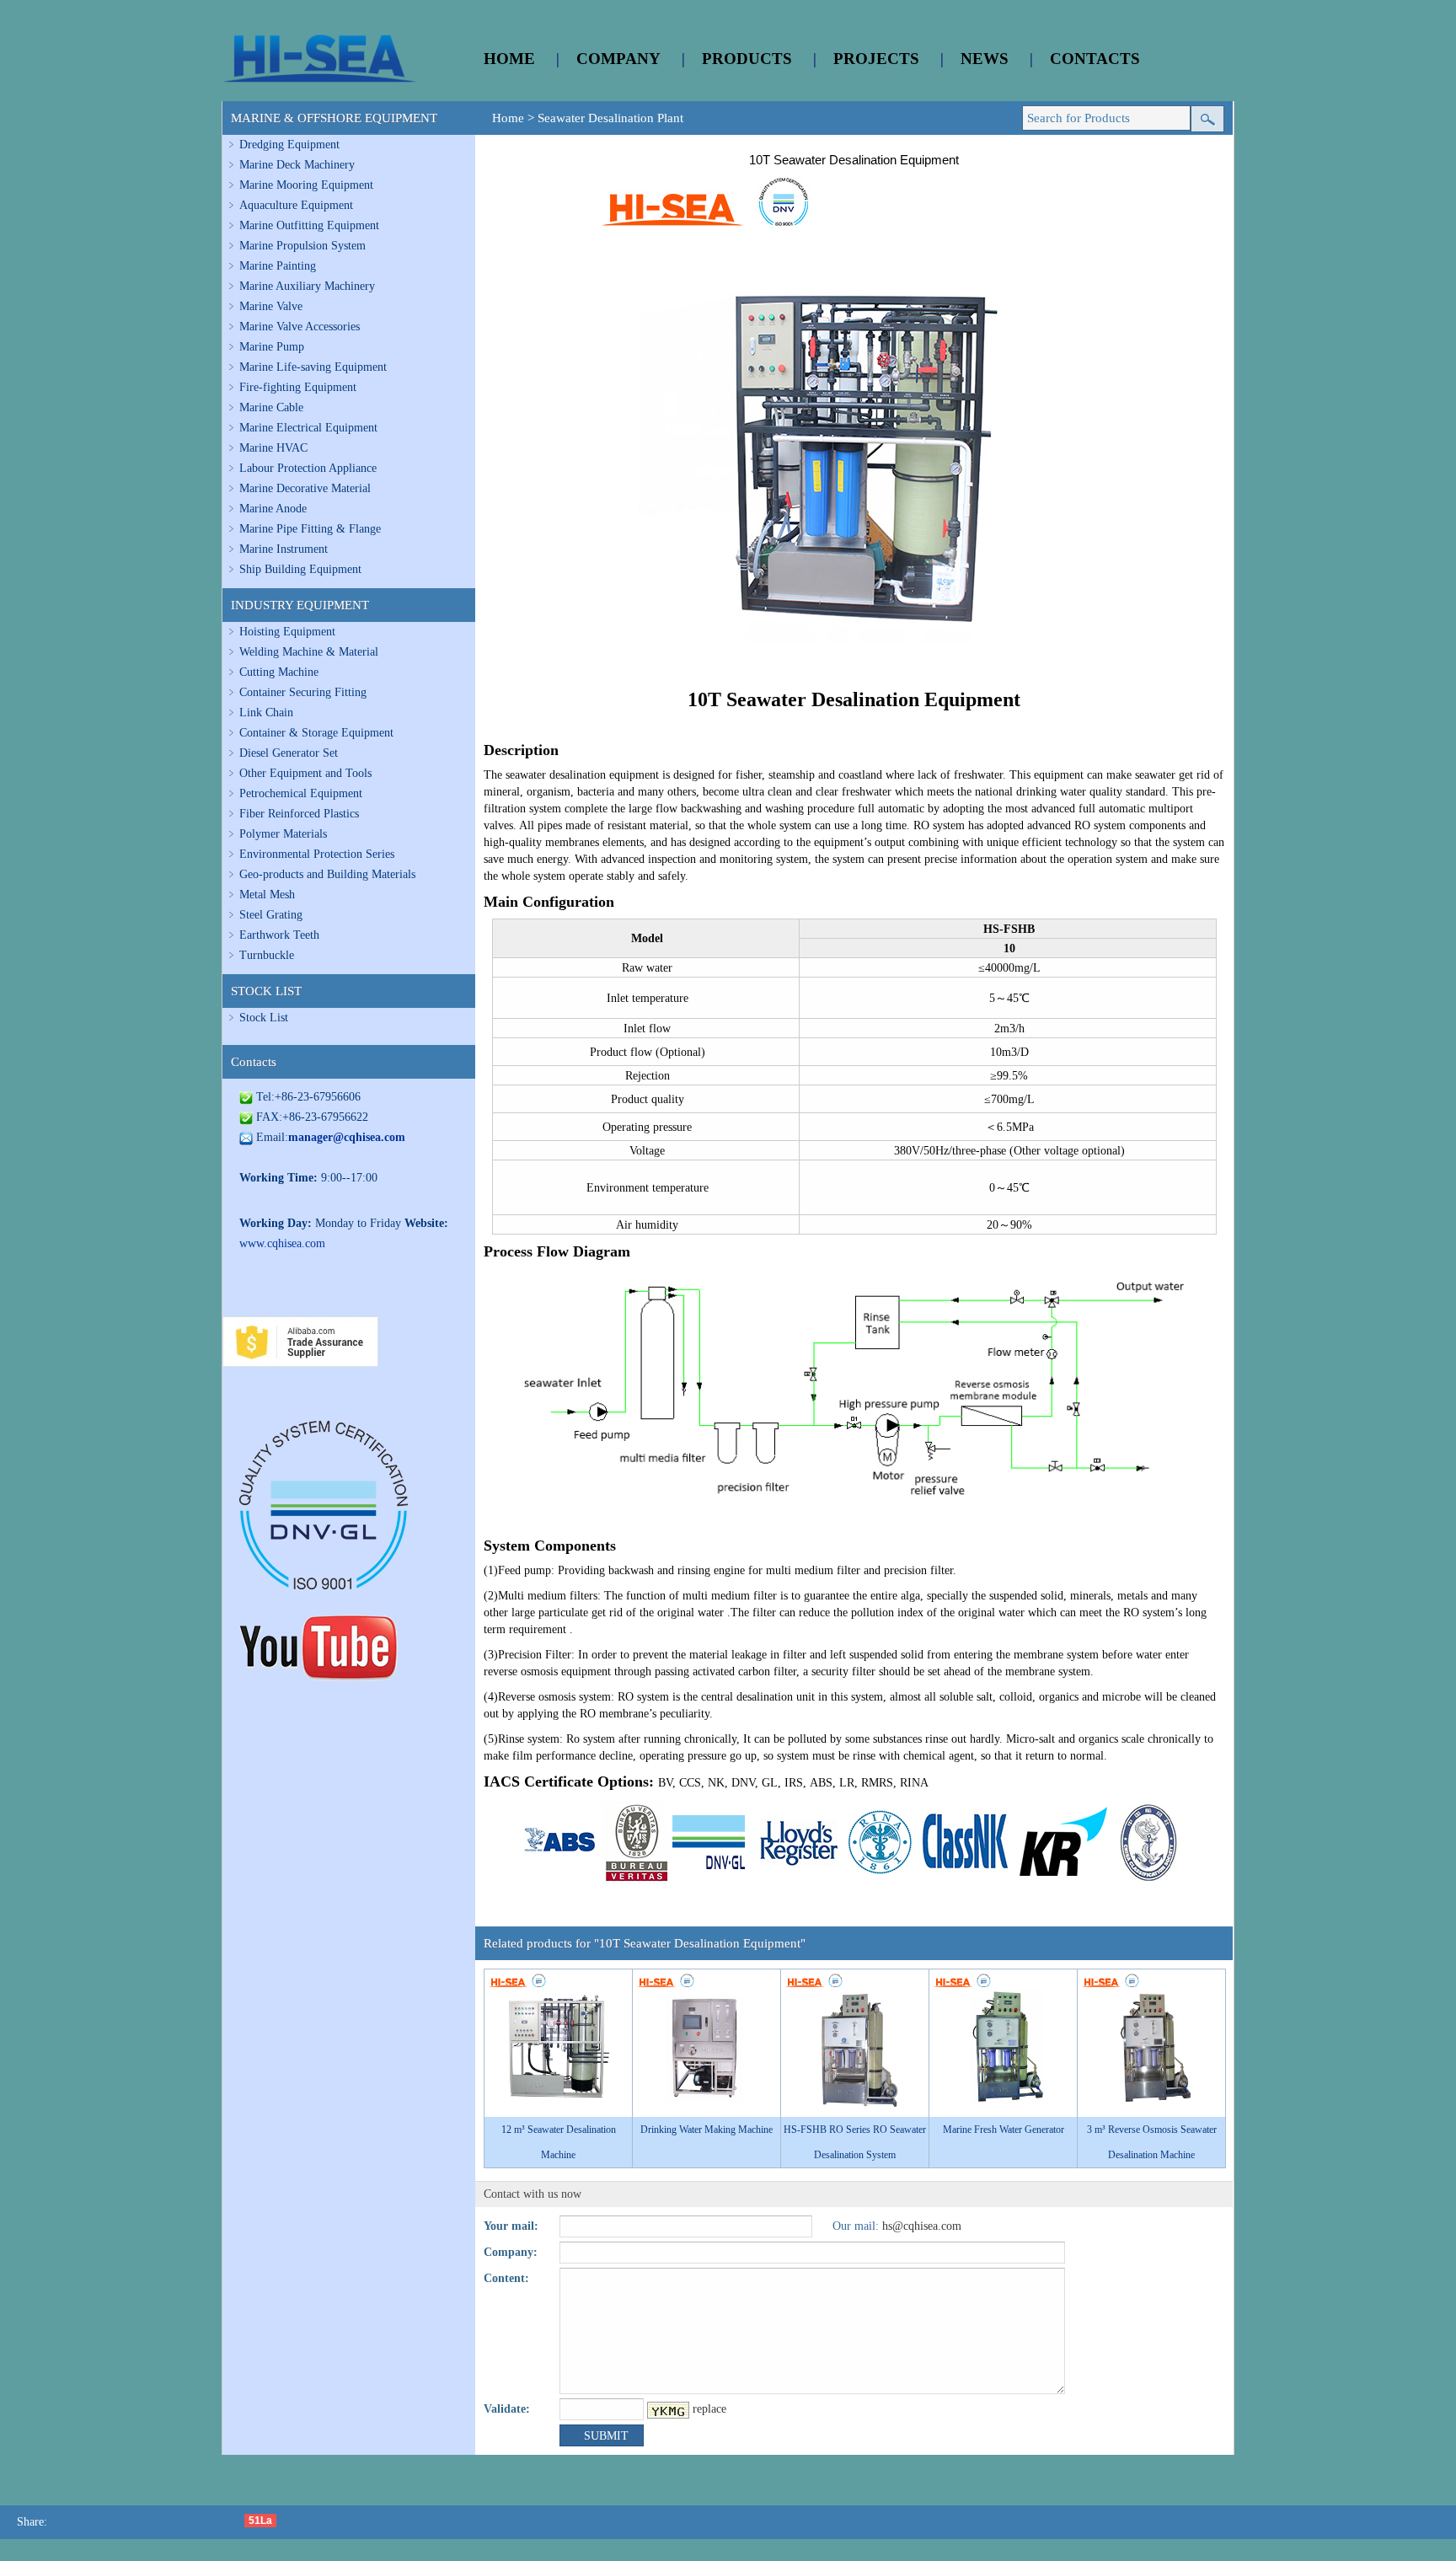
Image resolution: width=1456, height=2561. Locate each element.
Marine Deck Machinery (297, 165)
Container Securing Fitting (303, 692)
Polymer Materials (283, 834)
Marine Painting (278, 266)
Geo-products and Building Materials (327, 874)
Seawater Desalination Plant (610, 118)
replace (709, 2409)
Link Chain (266, 713)
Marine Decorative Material (305, 488)
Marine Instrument (284, 549)
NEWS (985, 59)
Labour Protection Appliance (308, 468)
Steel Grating (271, 915)
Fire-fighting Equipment (298, 387)
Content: (506, 2278)
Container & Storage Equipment (316, 733)
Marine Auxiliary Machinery (307, 286)
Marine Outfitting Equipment (309, 225)
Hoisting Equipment (287, 632)
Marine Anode (273, 509)
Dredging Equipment (289, 145)
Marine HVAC (273, 448)
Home (508, 118)
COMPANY (618, 59)
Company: (511, 2252)
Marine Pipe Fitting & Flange (310, 529)
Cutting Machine (279, 672)
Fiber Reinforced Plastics (299, 814)
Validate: (507, 2409)
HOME (509, 59)
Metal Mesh (267, 895)
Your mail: (511, 2226)
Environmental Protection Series (317, 854)
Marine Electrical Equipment (308, 428)
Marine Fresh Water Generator (1004, 2130)
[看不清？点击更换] (668, 2410)
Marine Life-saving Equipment (313, 367)
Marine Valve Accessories (300, 327)
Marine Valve (271, 306)
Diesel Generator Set (289, 753)
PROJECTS (876, 59)
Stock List (264, 1018)
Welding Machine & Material (309, 652)
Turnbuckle (267, 955)
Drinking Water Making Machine (707, 2130)
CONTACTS (1095, 59)
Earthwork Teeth (279, 935)
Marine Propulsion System (302, 246)
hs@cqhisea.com (922, 2226)
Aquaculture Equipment (296, 205)
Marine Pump (272, 347)
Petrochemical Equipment (301, 793)
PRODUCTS (747, 59)
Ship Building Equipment (300, 569)
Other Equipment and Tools (305, 773)
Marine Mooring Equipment (306, 185)
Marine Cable (271, 407)
